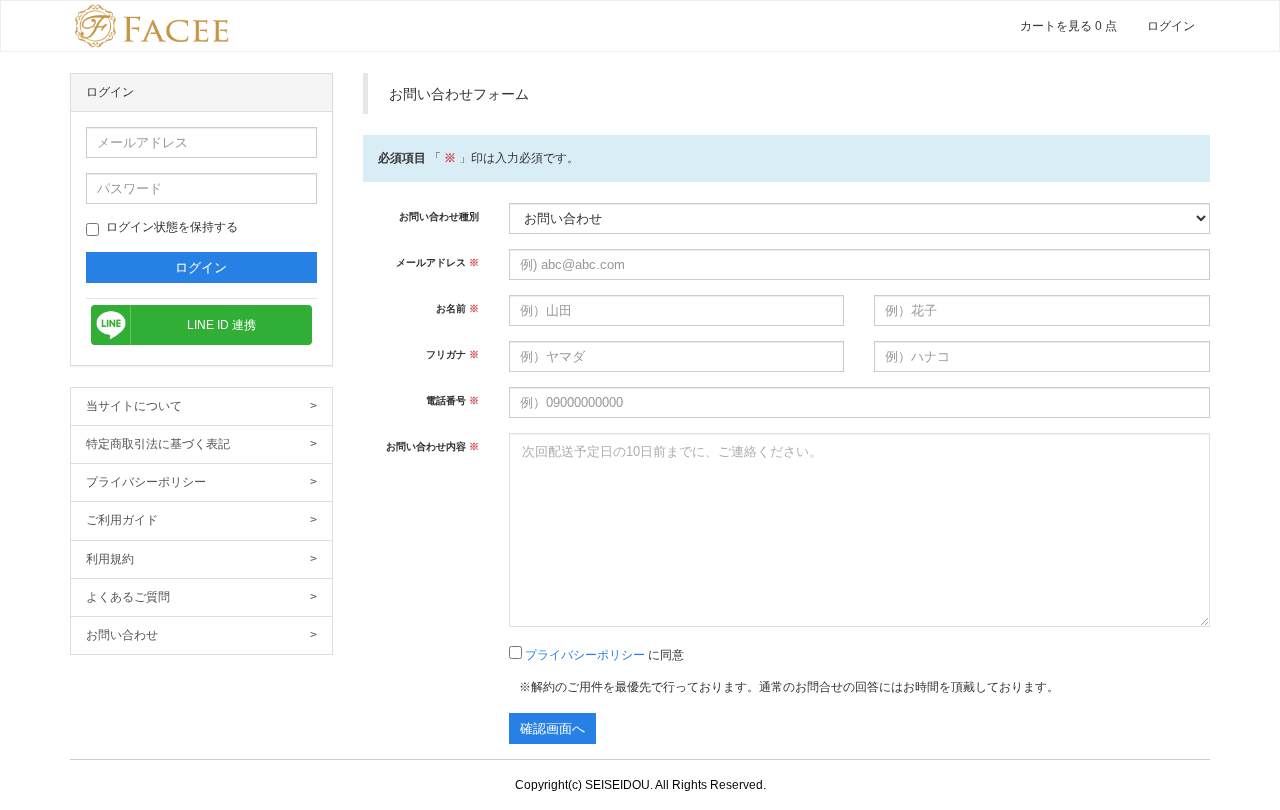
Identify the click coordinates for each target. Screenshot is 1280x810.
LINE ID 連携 (221, 325)
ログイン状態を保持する (172, 227)
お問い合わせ (201, 635)
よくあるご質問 (201, 597)
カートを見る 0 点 (1068, 26)
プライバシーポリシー (201, 482)
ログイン (1171, 26)
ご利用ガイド (201, 520)
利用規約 (201, 559)
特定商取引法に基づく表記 (201, 444)
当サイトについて (201, 406)
